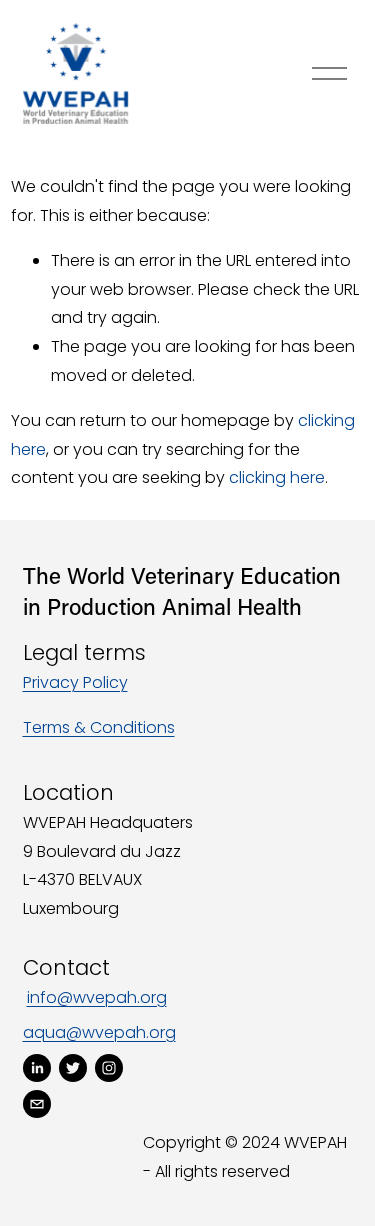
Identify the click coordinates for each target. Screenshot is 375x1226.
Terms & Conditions (99, 727)
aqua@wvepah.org (99, 1032)
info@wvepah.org (97, 997)
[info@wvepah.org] (37, 1104)
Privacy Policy (75, 682)
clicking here (277, 477)
